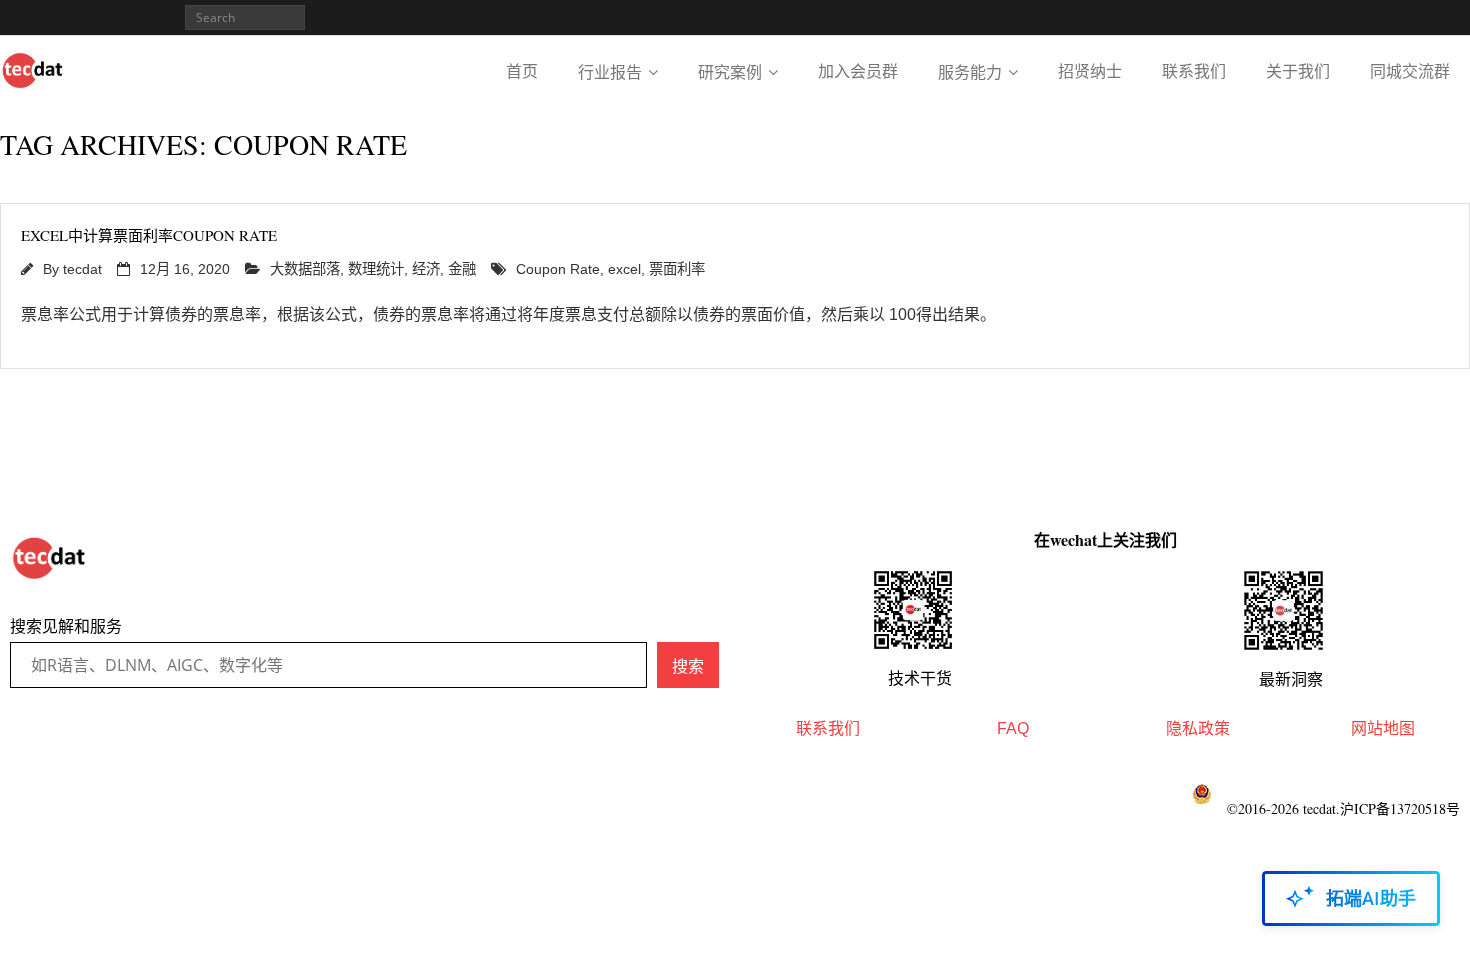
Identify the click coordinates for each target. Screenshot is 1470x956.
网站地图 (1383, 728)
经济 (426, 269)
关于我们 (1298, 71)
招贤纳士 (1090, 71)
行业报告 (610, 72)
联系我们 (1194, 71)
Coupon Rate (558, 269)
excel (624, 269)
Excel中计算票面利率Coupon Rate (149, 235)
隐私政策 (1198, 728)
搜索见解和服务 (66, 626)
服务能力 (970, 72)
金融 (462, 269)
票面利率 (677, 269)
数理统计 (376, 269)
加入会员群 (858, 71)
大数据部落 (305, 269)
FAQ (1013, 728)
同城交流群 (1410, 71)
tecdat (82, 269)
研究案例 (730, 72)
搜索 (688, 666)
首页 (522, 71)
